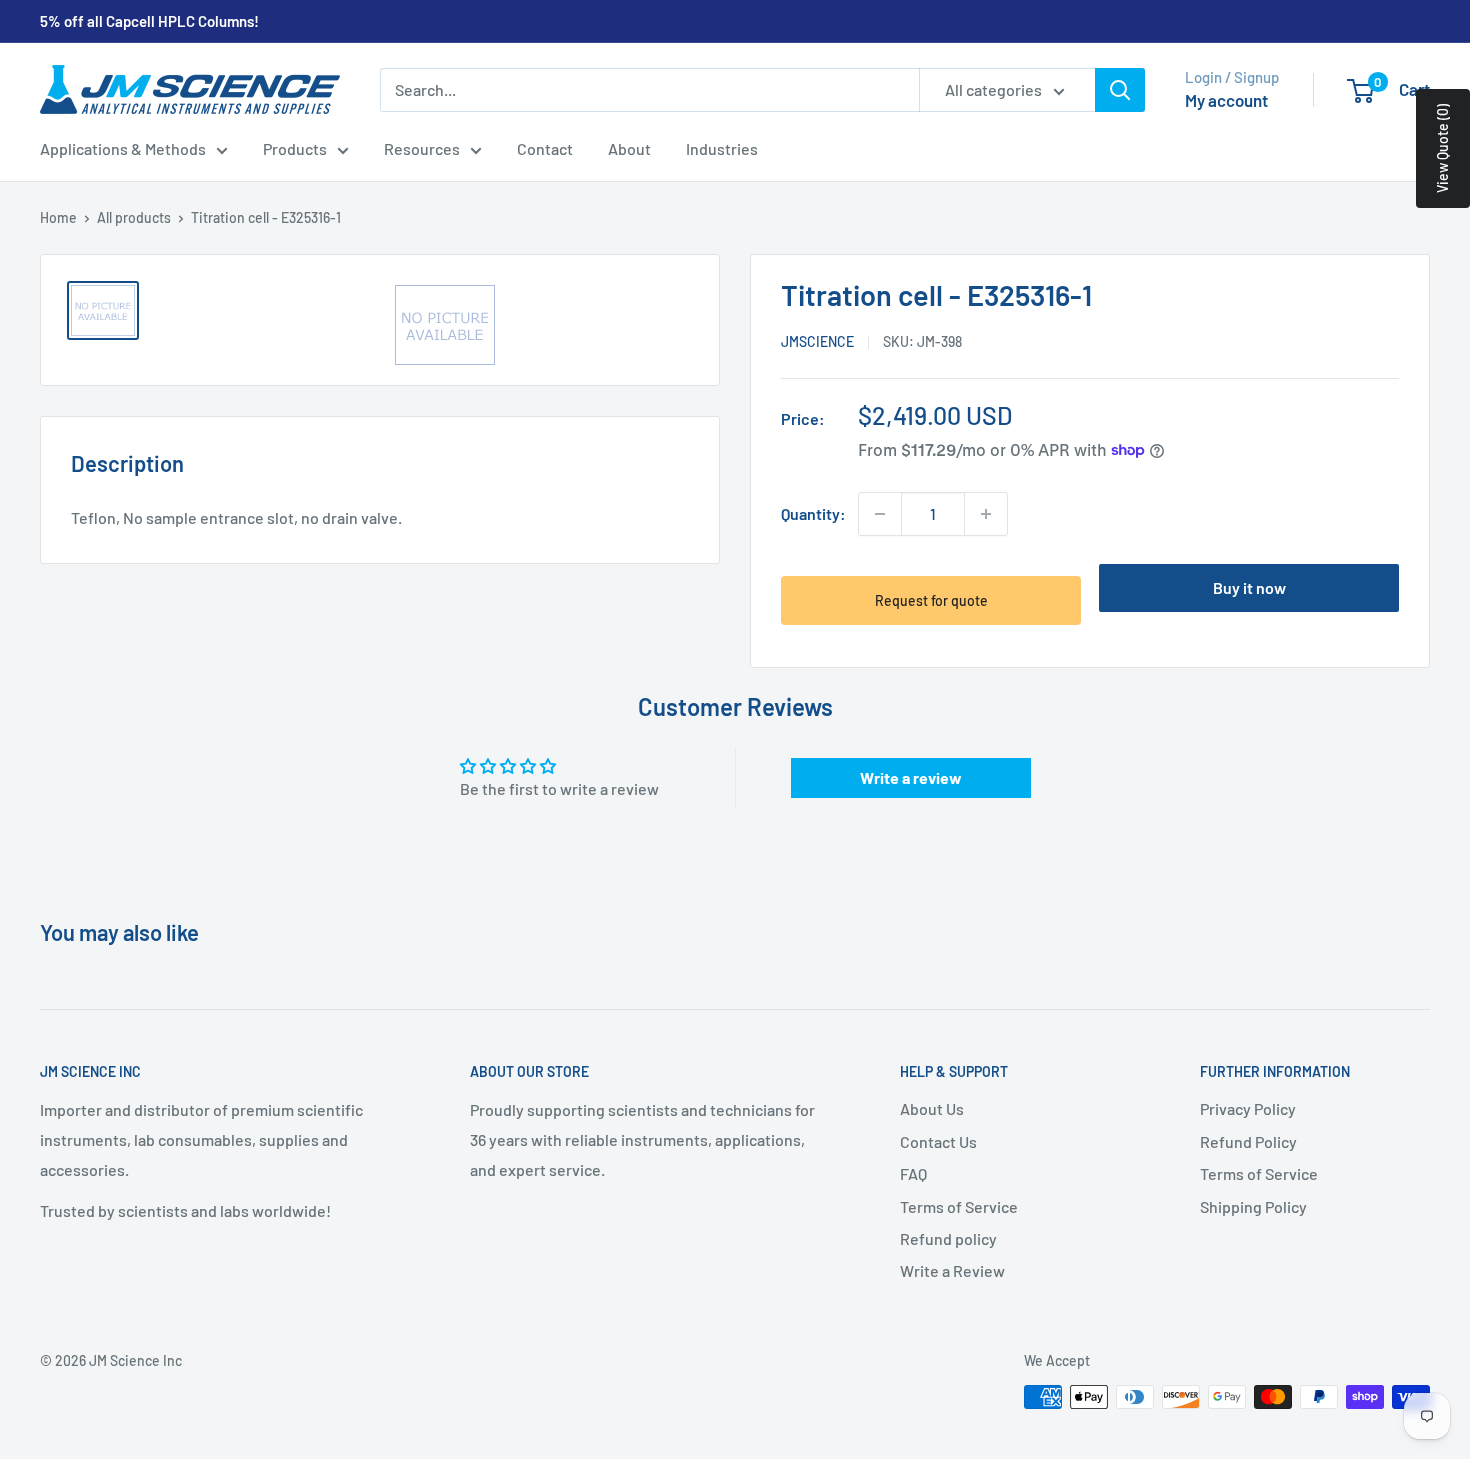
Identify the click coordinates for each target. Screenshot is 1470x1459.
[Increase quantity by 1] (986, 514)
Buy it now (1249, 587)
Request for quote (931, 600)
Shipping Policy (1253, 1206)
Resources (422, 148)
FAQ (913, 1173)
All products (134, 217)
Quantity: (813, 513)
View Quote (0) (1442, 148)
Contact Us (938, 1141)
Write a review (911, 777)
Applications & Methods (123, 148)
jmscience (817, 341)
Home (58, 217)
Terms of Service (959, 1206)
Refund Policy (1248, 1141)
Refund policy (948, 1238)
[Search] (1120, 90)
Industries (722, 148)
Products (295, 148)
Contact (545, 148)
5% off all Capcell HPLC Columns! (149, 21)
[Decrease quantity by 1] (880, 514)
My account (1226, 100)
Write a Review (952, 1270)
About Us (932, 1108)
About (629, 148)
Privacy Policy (1248, 1108)
